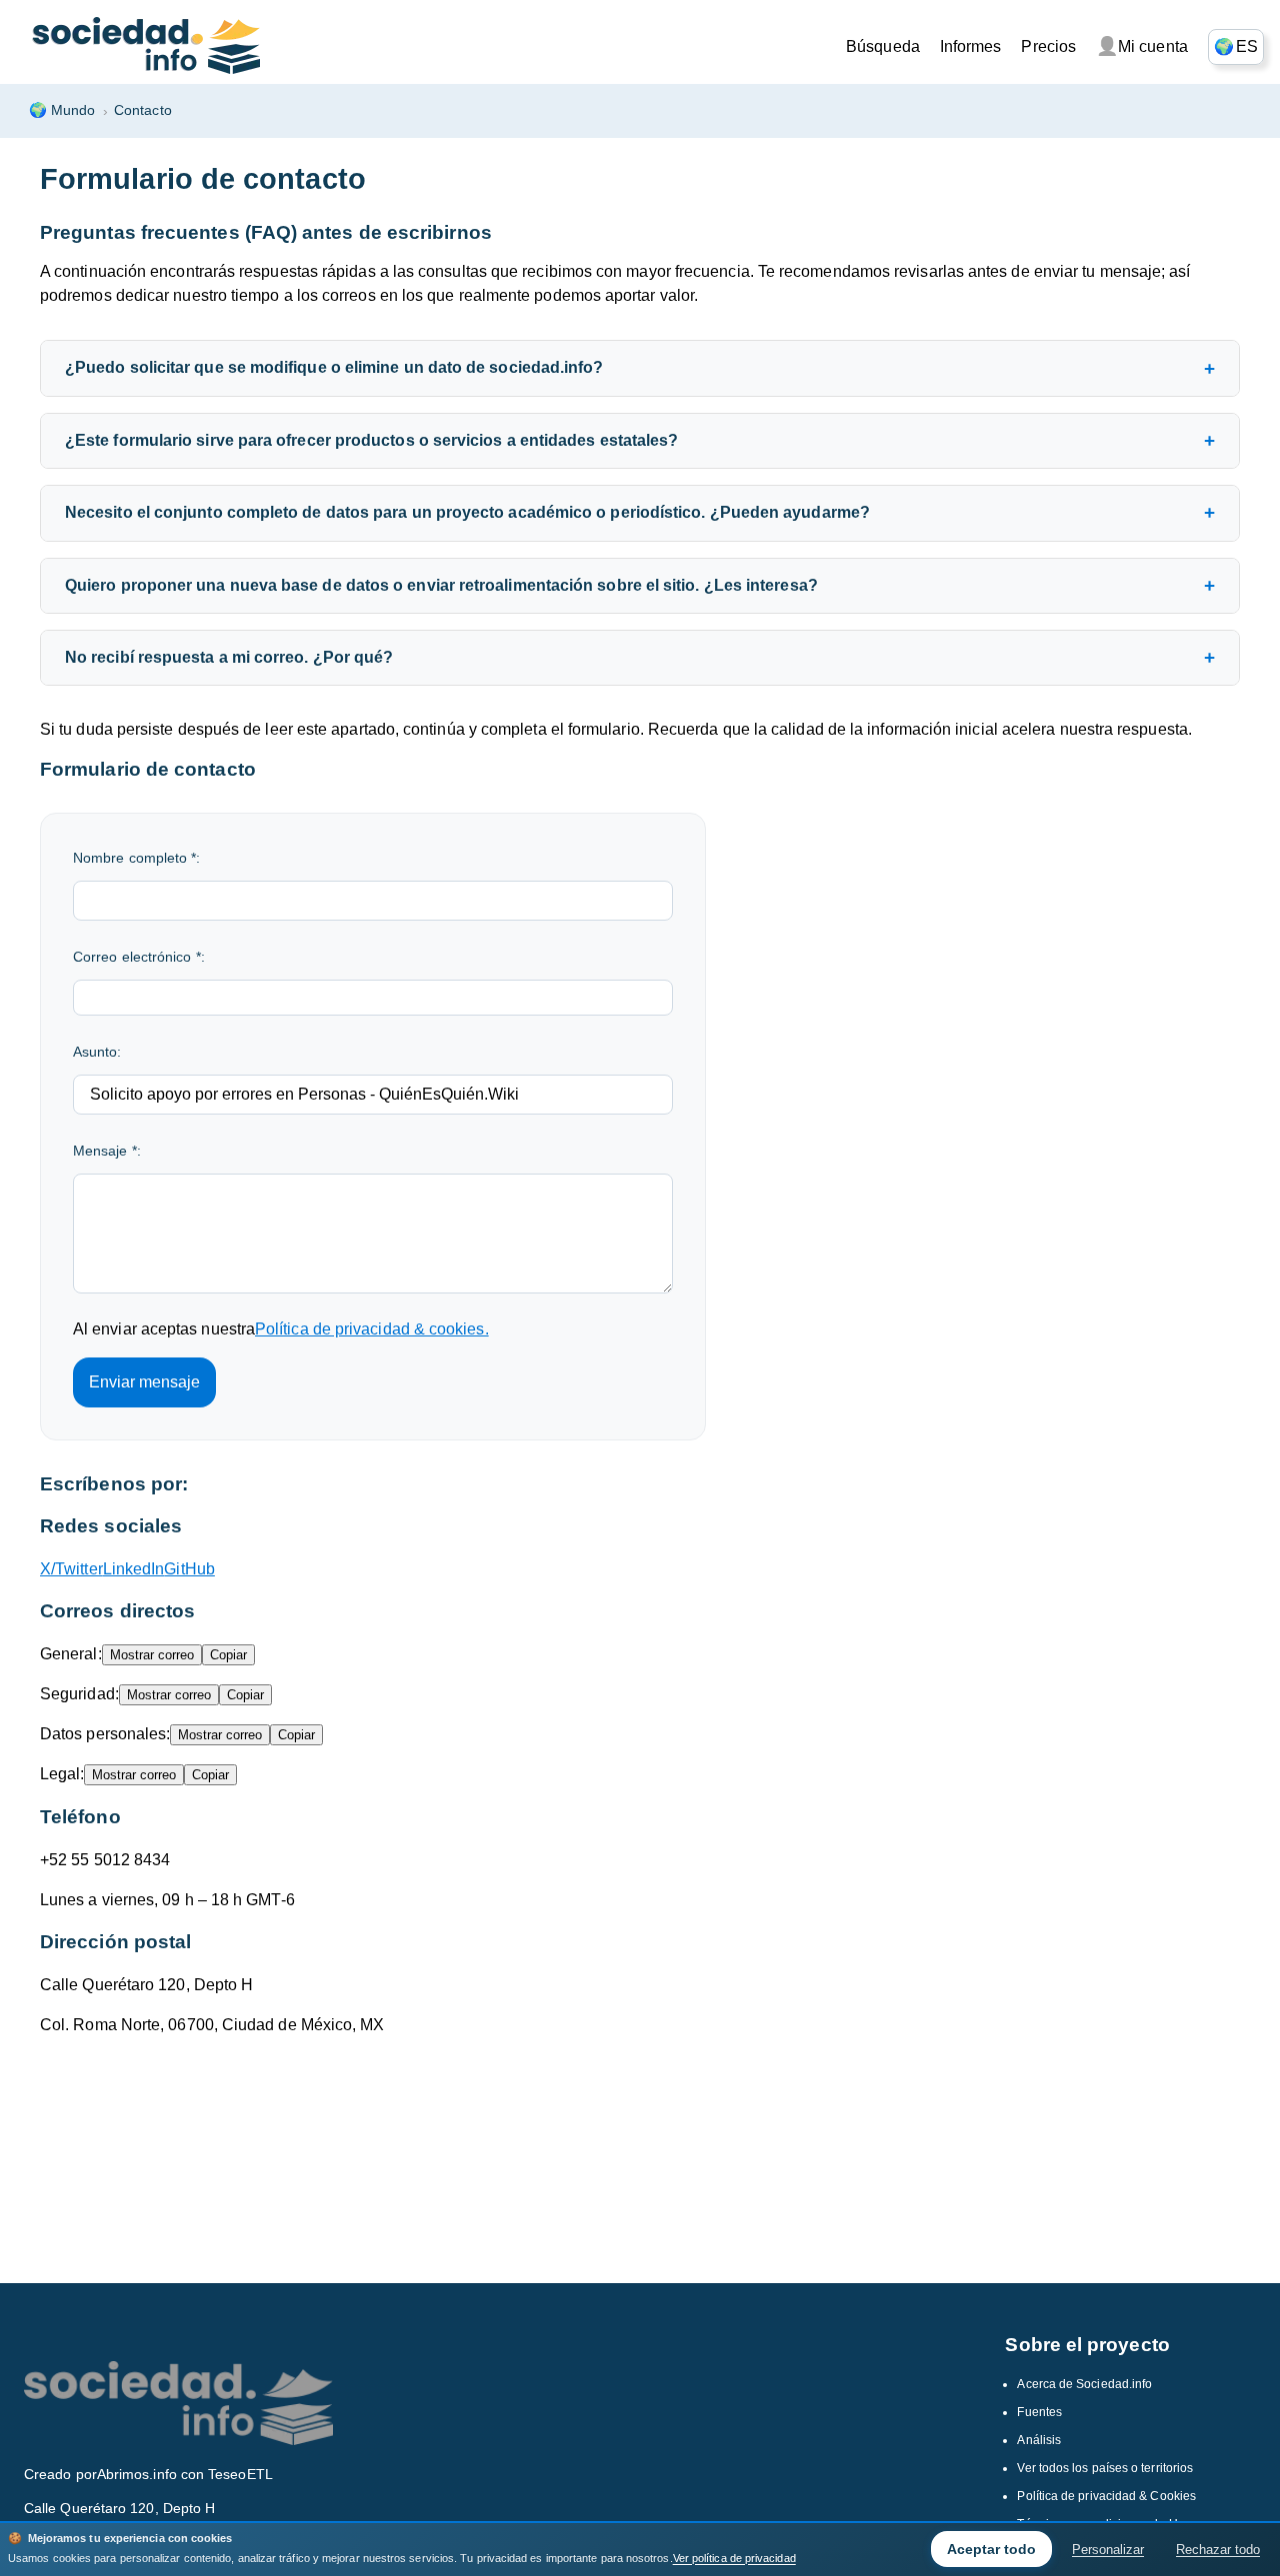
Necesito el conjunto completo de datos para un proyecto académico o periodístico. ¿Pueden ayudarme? (467, 512)
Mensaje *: (107, 1151)
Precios (1048, 46)
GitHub (189, 1569)
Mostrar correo (152, 1655)
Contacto (143, 110)
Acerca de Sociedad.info (1084, 2384)
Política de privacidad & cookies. (372, 1329)
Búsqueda (883, 46)
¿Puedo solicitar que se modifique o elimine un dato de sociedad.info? (334, 367)
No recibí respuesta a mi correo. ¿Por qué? (229, 657)
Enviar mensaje (144, 1382)
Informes (971, 46)
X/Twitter (71, 1569)
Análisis (1039, 2440)
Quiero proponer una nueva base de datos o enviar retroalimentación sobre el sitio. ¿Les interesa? (441, 585)
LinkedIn (134, 1569)
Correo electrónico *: (139, 957)
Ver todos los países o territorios (1105, 2468)
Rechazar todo (1218, 2550)
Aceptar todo (991, 2549)
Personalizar (1108, 2550)
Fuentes (1039, 2412)
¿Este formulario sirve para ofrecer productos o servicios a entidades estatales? (371, 440)
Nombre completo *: (136, 858)
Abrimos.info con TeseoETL (185, 2474)
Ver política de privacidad (734, 2558)
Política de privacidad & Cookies (1106, 2496)
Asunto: (97, 1052)
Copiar (228, 1655)
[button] (1236, 47)
